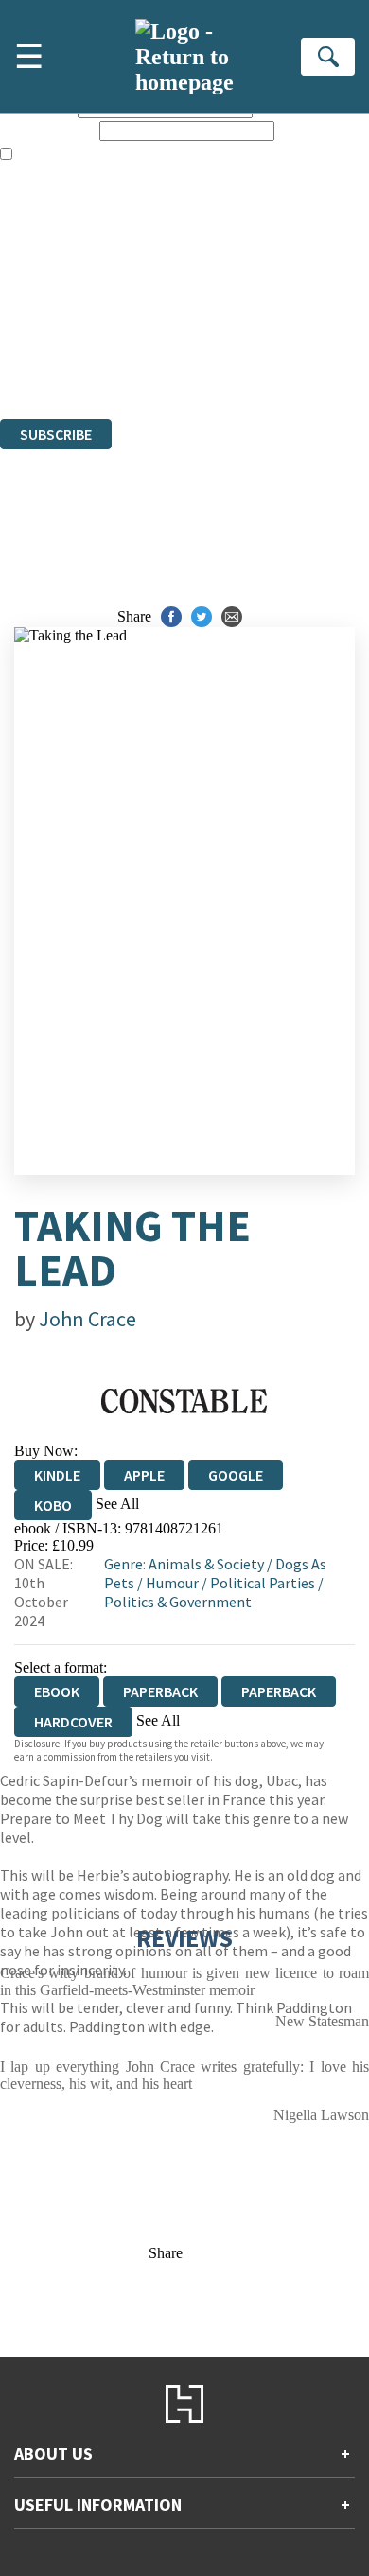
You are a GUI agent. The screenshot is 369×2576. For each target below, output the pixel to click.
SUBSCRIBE (56, 434)
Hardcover (73, 1722)
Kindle (57, 1475)
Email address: (48, 130)
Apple (144, 1475)
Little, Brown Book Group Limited (235, 308)
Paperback (160, 1691)
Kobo (53, 1505)
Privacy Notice (44, 359)
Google (236, 1475)
